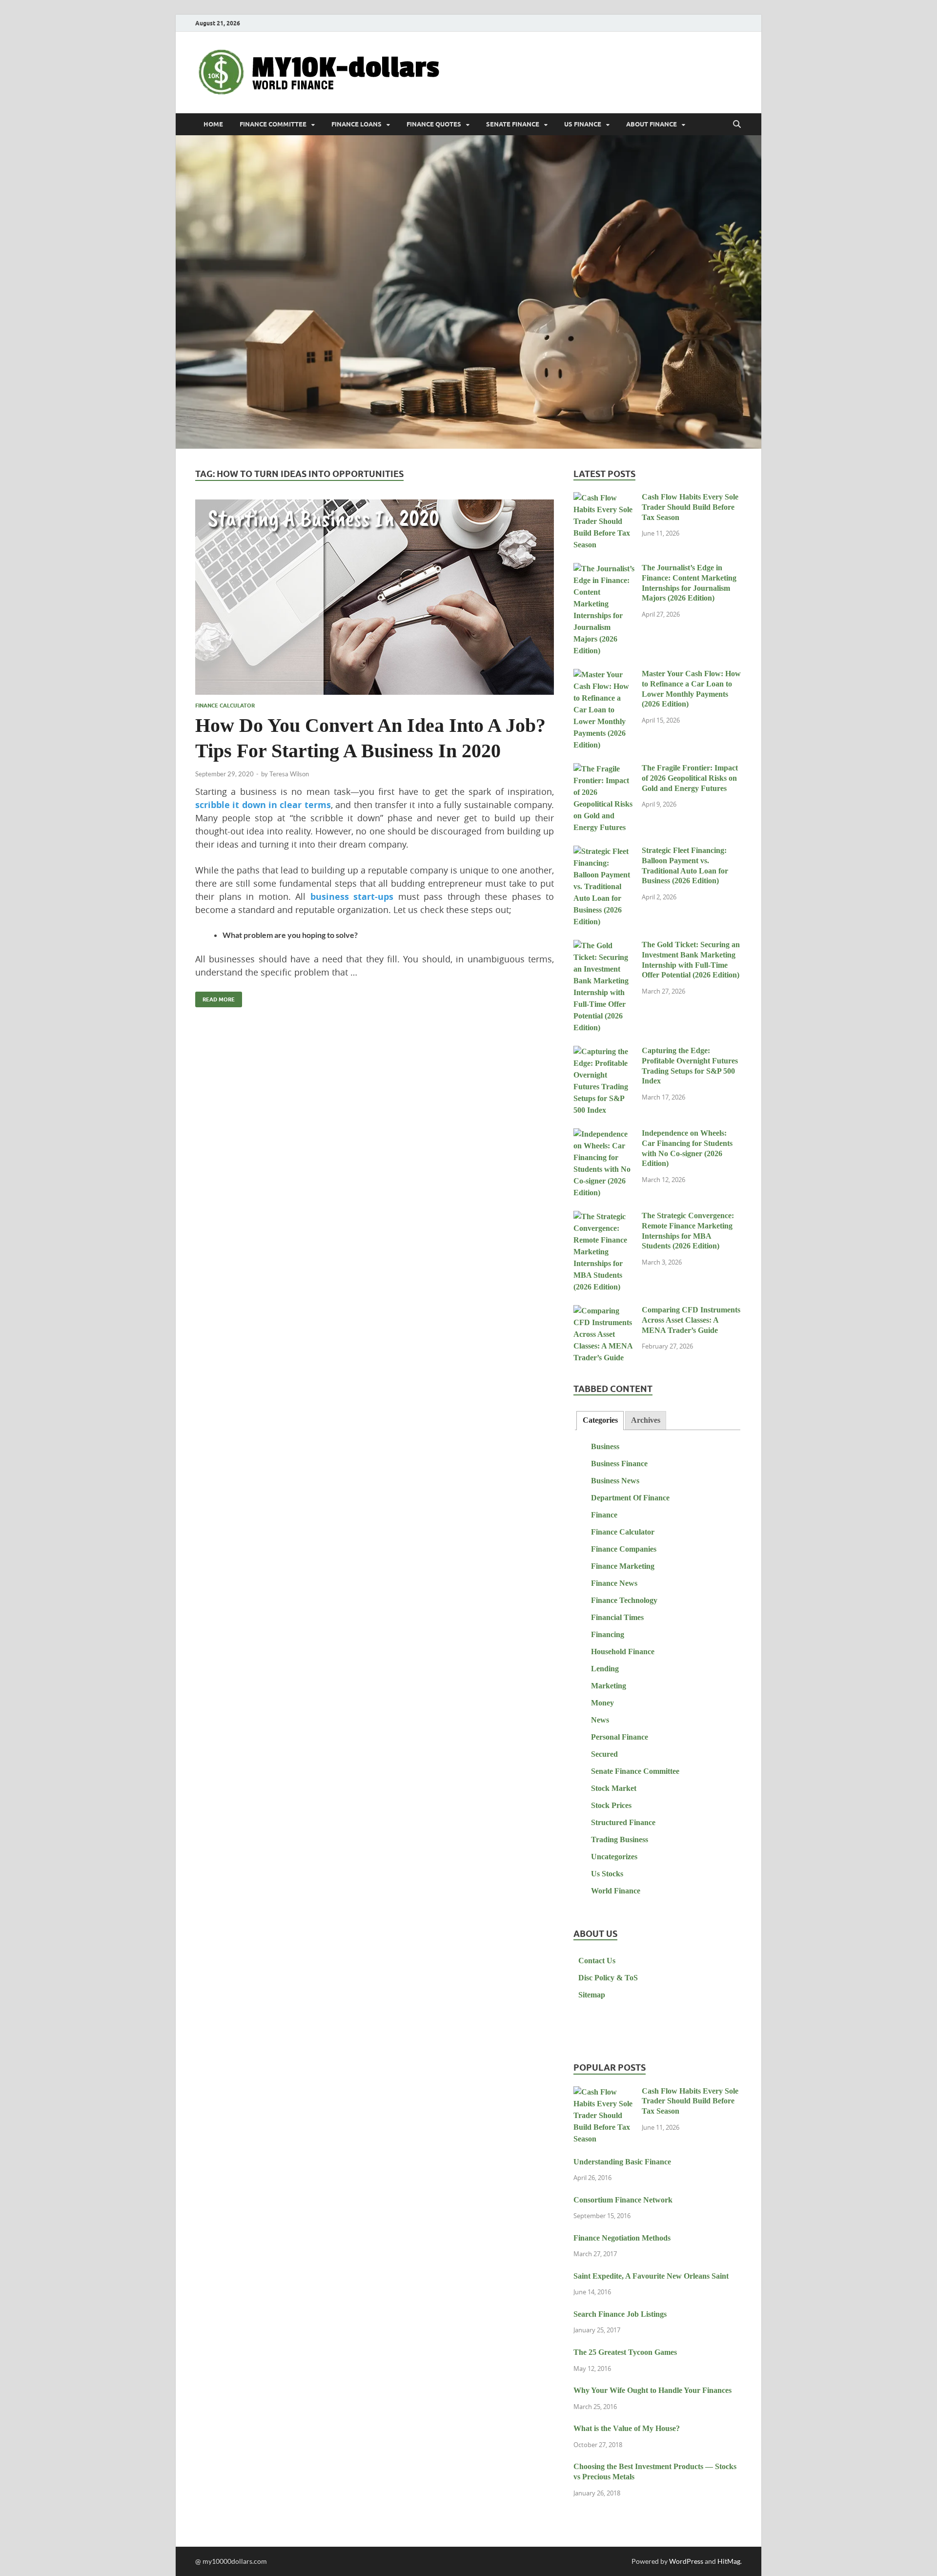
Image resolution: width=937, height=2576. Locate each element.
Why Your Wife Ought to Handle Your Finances (652, 2390)
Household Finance (623, 1652)
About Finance (652, 124)
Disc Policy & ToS (608, 1978)
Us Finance (583, 124)
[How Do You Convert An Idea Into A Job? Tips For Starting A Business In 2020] (375, 597)
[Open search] (737, 125)
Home (213, 124)
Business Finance (619, 1464)
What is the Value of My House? (627, 2428)
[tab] (600, 1421)
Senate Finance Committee (635, 1771)
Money (602, 1703)
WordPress (686, 2561)
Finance (604, 1515)
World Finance (616, 1891)
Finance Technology (624, 1600)
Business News (615, 1481)
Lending (605, 1669)
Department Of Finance (630, 1498)
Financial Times (617, 1617)
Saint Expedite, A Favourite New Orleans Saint (651, 2276)
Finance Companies (624, 1549)
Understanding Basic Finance (622, 2162)
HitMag (729, 2561)
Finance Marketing (623, 1566)
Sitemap (592, 1995)
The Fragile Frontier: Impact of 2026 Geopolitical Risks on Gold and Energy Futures (690, 778)
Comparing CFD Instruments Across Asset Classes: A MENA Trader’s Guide (691, 1320)
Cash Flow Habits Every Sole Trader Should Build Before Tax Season (690, 507)
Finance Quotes (434, 124)
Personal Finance (620, 1737)
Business (605, 1446)
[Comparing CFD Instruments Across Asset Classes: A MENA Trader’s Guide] (604, 1311)
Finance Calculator (225, 706)
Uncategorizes (614, 1857)
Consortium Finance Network (623, 2200)
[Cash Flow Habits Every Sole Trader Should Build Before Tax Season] (604, 498)
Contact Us (597, 1961)
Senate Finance (513, 124)
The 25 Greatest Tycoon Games (625, 2352)
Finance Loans (356, 124)
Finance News (614, 1583)
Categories (600, 1420)
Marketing (609, 1686)
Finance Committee (273, 124)
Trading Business (620, 1839)
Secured (604, 1754)
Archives (646, 1420)
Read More (215, 997)
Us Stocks (607, 1874)
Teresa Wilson (289, 774)
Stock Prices (611, 1805)
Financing (608, 1634)
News (600, 1720)
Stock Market (614, 1788)
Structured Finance (623, 1822)
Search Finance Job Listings (620, 2314)
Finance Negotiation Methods (622, 2238)
